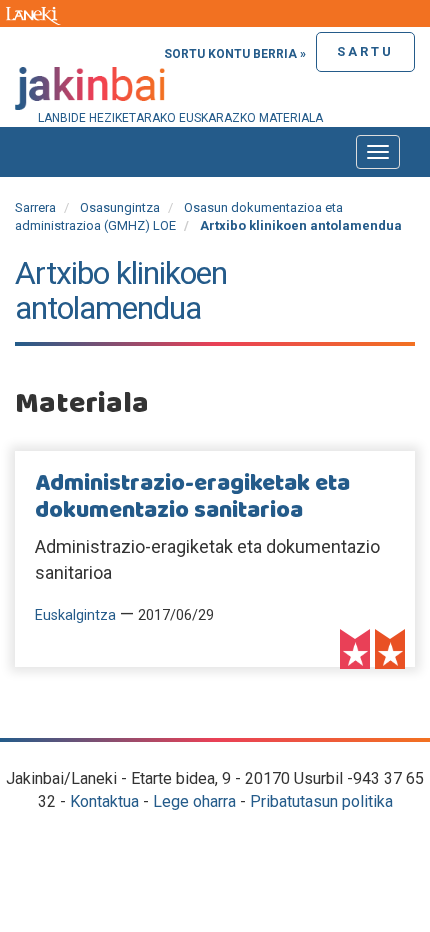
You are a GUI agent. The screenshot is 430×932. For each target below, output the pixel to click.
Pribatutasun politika (321, 801)
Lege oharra (194, 801)
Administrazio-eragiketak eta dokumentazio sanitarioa (192, 497)
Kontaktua (104, 801)
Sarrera (35, 207)
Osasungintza (120, 207)
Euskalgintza (75, 615)
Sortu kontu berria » (235, 54)
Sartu (365, 51)
